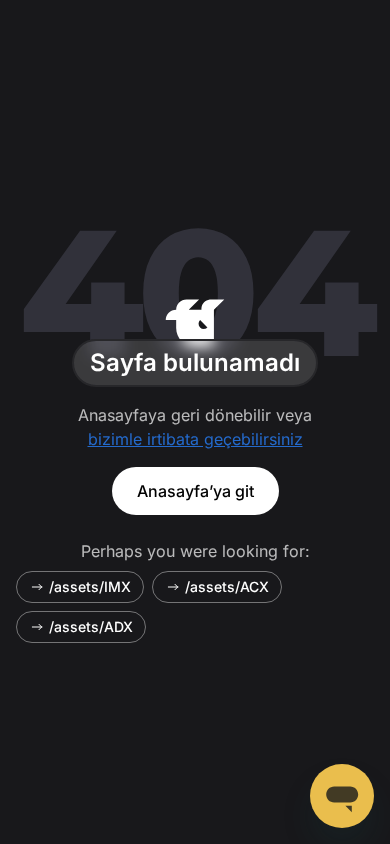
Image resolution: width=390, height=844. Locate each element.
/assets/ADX (91, 626)
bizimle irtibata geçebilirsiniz (195, 439)
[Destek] (342, 796)
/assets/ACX (227, 586)
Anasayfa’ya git (195, 491)
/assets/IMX (90, 586)
